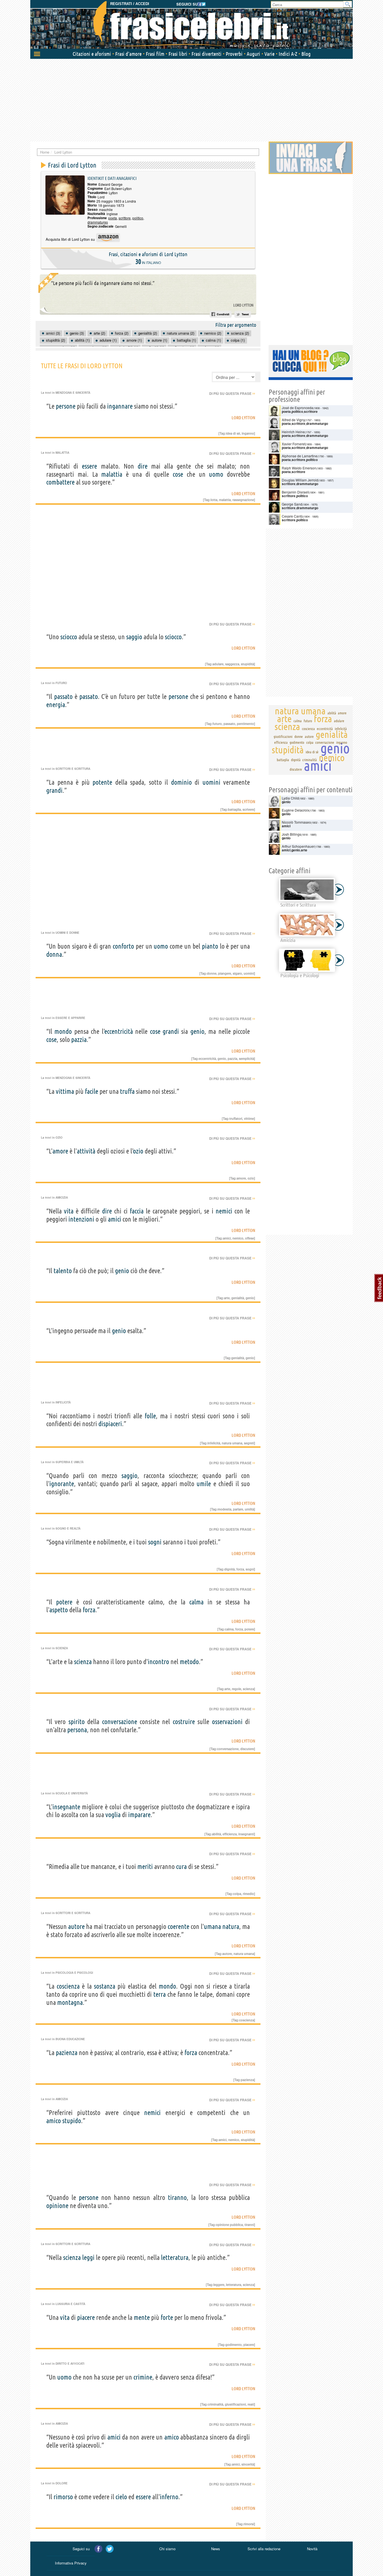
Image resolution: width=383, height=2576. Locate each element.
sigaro (237, 973)
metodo (189, 1662)
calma (196, 1602)
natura (231, 1927)
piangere (225, 973)
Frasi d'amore (128, 54)
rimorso (63, 2497)
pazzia (79, 1040)
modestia (224, 1509)
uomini (211, 782)
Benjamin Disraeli (295, 492)
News (216, 2549)
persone (66, 406)
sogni (155, 1542)
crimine (143, 2377)
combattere (60, 482)
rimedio (248, 1894)
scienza (83, 1662)
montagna (70, 2002)
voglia (113, 1815)
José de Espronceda (297, 408)
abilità (216, 1834)
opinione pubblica (229, 2225)
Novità (312, 2549)
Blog (306, 54)
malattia (112, 474)
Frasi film (155, 54)
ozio (138, 1151)
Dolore (62, 2483)
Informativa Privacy (71, 2563)
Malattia (62, 453)
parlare (238, 1509)
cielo (121, 2497)
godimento (234, 2345)
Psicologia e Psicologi (74, 1973)
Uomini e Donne (67, 933)
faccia (137, 1211)
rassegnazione (243, 500)
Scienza (62, 1648)
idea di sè (233, 433)
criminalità (215, 2404)
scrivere (248, 809)
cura (181, 1867)
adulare (218, 664)
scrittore (125, 218)
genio (197, 1031)
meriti (145, 1867)
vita (69, 1211)
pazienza (67, 2053)
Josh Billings (291, 834)
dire (143, 466)
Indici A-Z (288, 54)
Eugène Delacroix (296, 810)
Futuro (61, 683)
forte (167, 2317)
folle (150, 1416)
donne (212, 973)
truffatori (236, 1118)
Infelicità (63, 1402)
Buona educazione (70, 2039)
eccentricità (119, 1031)
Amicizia (62, 1197)
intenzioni (81, 1219)
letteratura (175, 2258)
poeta (113, 218)
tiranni (249, 2225)
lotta (214, 500)
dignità (229, 1569)
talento (63, 1271)
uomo (216, 474)
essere (89, 466)
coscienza (68, 1986)
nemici (224, 1211)
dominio (181, 782)
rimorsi (249, 2524)
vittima (65, 1091)
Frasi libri (178, 54)
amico (54, 2121)
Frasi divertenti (207, 54)
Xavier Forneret (294, 444)
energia (56, 705)
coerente (178, 1927)
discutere (247, 1749)
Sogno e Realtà (68, 1528)
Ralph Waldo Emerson (299, 468)
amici (115, 1219)
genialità (238, 1298)
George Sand (292, 504)
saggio (134, 637)
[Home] (191, 25)
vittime (249, 1118)
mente (142, 2317)
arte (227, 1298)
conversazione (120, 1722)
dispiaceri (110, 1424)
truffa (127, 1091)
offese (250, 1238)
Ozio (59, 1138)
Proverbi (234, 54)
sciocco (69, 637)
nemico (238, 1238)
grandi (54, 790)
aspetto (59, 1610)
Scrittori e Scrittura (73, 769)
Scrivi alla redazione (264, 2549)
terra (160, 1994)
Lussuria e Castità (70, 2304)
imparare (139, 1815)
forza (240, 1569)
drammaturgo (98, 222)
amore (60, 1151)
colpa (237, 1894)
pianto (210, 946)
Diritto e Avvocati (70, 2364)
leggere (219, 2285)
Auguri (253, 54)
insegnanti (246, 1834)
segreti (249, 1443)
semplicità (246, 1058)
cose (178, 474)
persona (77, 1730)
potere (64, 1602)
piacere (86, 2317)
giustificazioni (235, 2404)
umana (212, 1927)
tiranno (177, 2198)
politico (138, 218)
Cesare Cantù (292, 516)
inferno (169, 2497)
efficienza (230, 1834)
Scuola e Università (72, 1793)
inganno (248, 433)
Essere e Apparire (70, 1018)
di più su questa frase (232, 393)
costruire (184, 1722)
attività (86, 1151)
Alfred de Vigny (293, 420)
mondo (63, 1031)
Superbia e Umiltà (70, 1462)
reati (251, 2404)
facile (92, 1091)
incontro (158, 1662)
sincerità (248, 2464)
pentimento (245, 724)
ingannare (120, 406)
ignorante (62, 1484)
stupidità (247, 664)
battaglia (234, 809)
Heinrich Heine (293, 432)
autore (76, 1927)
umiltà (249, 1509)
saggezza (232, 664)
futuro (217, 724)
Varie (269, 54)
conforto (123, 946)
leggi (88, 2258)
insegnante (66, 1807)
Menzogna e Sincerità (73, 393)
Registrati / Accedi (130, 4)
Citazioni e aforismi (92, 54)
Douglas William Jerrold (300, 480)
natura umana (232, 1443)
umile (204, 1484)
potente (102, 782)
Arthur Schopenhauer (298, 846)
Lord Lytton (243, 305)
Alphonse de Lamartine (300, 456)
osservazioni (227, 1722)
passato (63, 697)
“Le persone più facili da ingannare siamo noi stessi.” (103, 283)
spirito (77, 1722)
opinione (57, 2206)
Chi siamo (167, 2549)
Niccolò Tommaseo (296, 822)
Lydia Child (290, 798)
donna (54, 954)
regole (237, 1689)
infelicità (214, 1443)
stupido (72, 2121)
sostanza (105, 1986)
